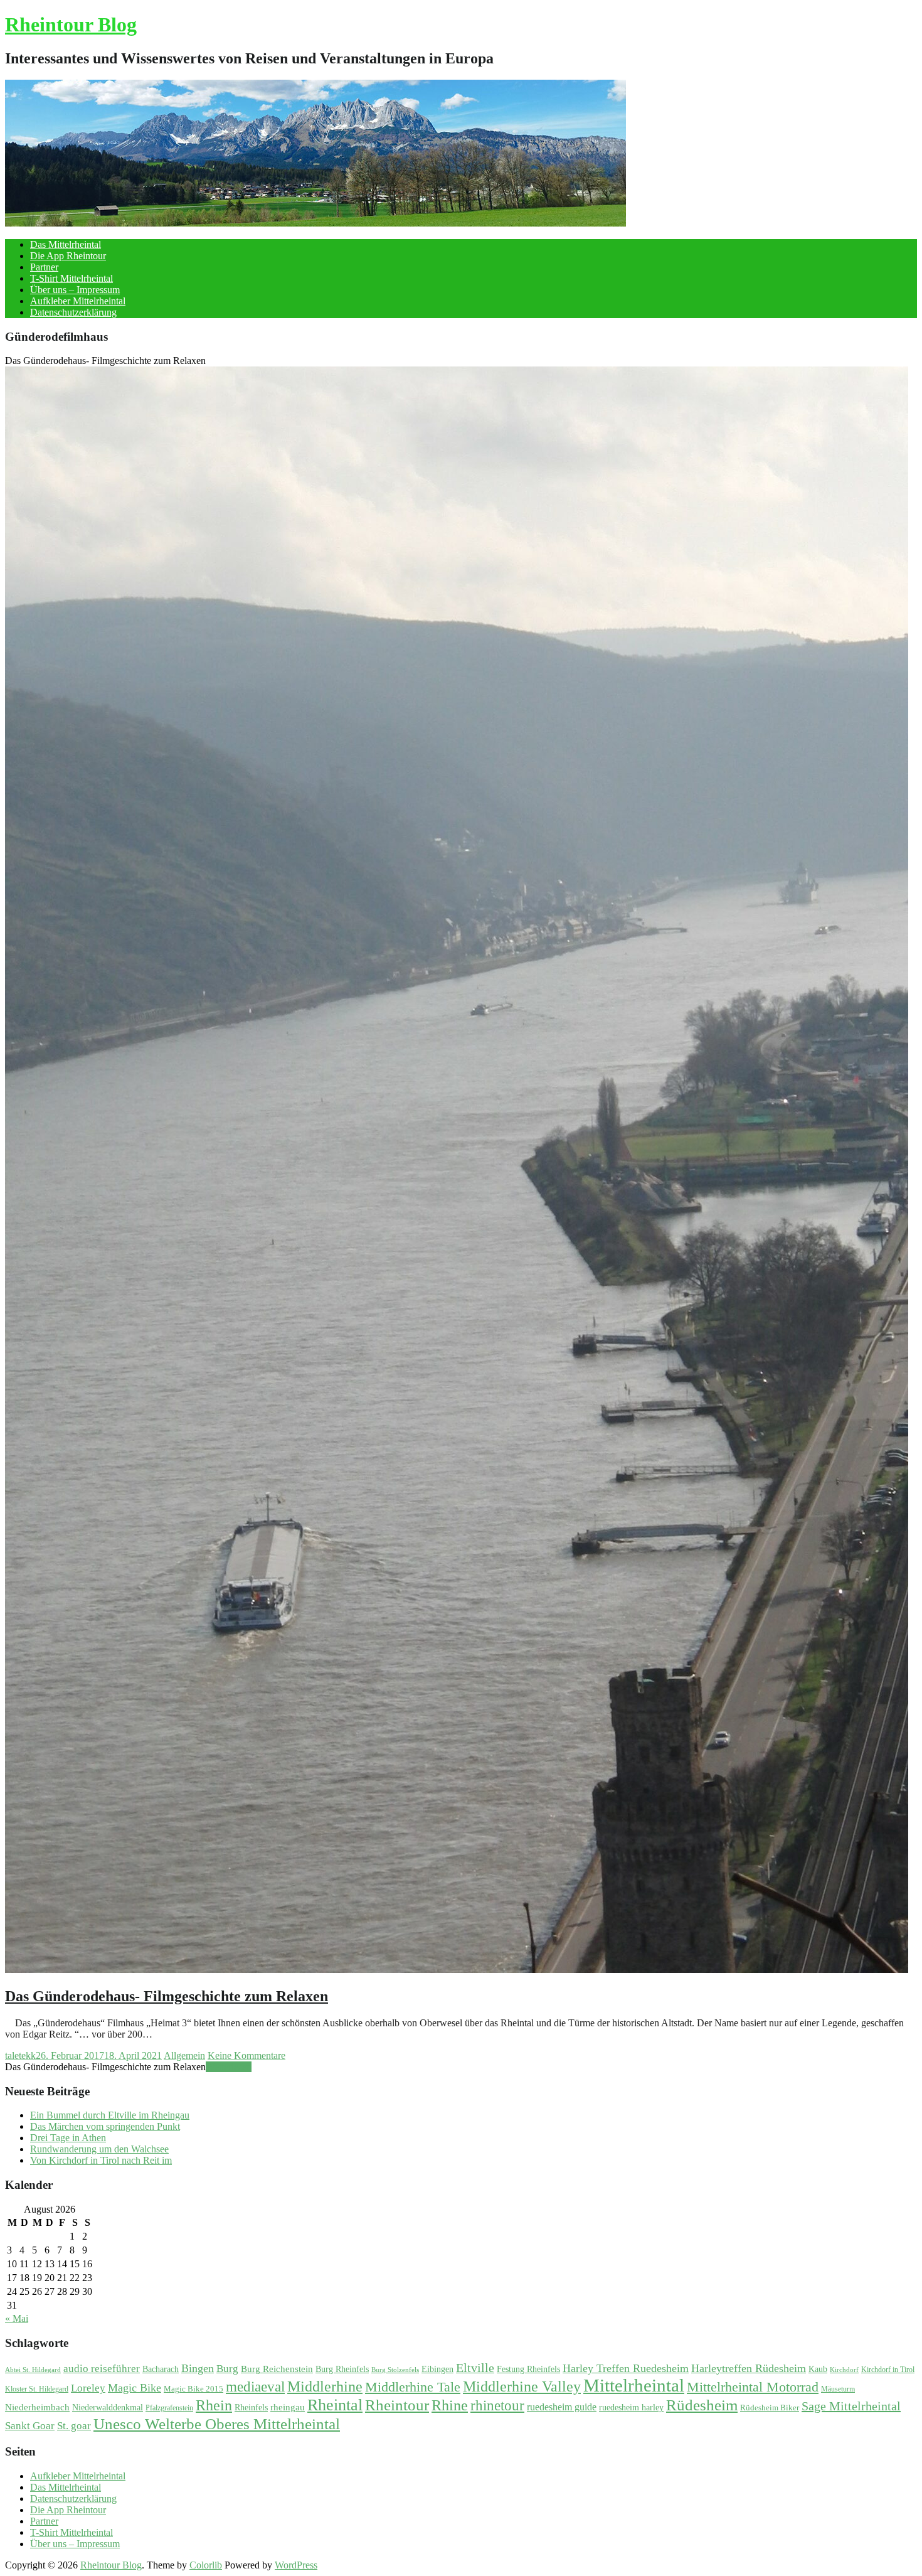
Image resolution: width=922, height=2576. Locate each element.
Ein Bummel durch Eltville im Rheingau (110, 2115)
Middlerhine (325, 2386)
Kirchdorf (844, 2370)
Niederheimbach (37, 2407)
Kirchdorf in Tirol (888, 2370)
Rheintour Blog (71, 24)
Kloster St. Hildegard (37, 2389)
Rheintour (397, 2405)
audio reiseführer (102, 2369)
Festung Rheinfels (528, 2369)
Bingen (198, 2368)
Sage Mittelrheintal (851, 2406)
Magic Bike (135, 2388)
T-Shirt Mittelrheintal (72, 278)
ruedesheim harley (631, 2408)
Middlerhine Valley (522, 2386)
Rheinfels (251, 2408)
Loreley (88, 2388)
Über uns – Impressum (75, 290)
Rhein (214, 2405)
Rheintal (335, 2405)
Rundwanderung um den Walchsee (99, 2149)
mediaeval (255, 2387)
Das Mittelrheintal (66, 244)
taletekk (20, 2055)
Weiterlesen (229, 2067)
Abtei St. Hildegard (33, 2370)
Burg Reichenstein (277, 2369)
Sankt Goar (30, 2426)
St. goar (74, 2426)
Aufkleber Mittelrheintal (78, 301)
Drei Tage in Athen (68, 2138)
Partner (44, 267)
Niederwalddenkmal (108, 2408)
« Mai (17, 2318)
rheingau (288, 2407)
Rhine (450, 2405)
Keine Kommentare (246, 2055)
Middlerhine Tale (413, 2387)
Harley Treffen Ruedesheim (626, 2368)
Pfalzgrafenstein (169, 2408)
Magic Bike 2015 (193, 2389)
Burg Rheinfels (342, 2369)
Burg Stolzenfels (395, 2370)
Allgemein (184, 2055)
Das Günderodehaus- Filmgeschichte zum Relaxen (167, 1996)
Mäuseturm (838, 2389)
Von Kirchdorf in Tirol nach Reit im (101, 2160)
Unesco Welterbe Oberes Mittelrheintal (217, 2424)
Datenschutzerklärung (73, 312)
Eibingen (437, 2369)
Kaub (818, 2369)
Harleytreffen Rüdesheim (749, 2368)
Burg (227, 2369)
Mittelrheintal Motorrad (753, 2387)
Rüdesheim (702, 2405)
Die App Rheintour (68, 256)
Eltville (475, 2368)
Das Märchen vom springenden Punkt (105, 2126)
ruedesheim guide (562, 2407)
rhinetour (497, 2405)
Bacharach (161, 2369)
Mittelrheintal (634, 2385)
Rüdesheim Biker (770, 2408)
